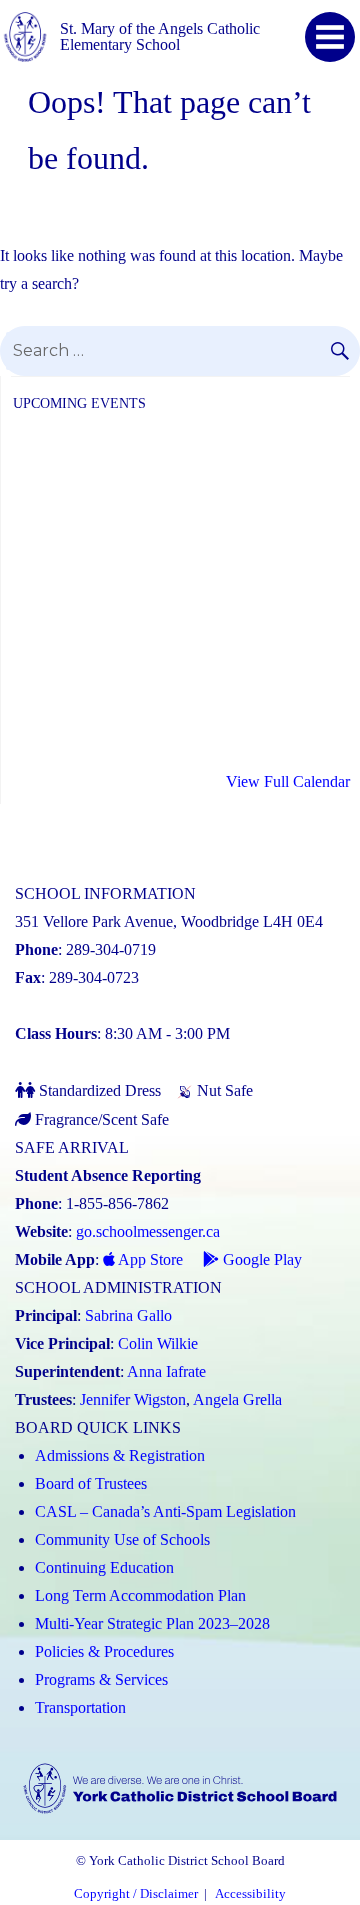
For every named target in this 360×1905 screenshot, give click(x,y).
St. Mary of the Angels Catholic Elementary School (160, 36)
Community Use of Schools (122, 1539)
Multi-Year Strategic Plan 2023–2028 (152, 1623)
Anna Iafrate (166, 1371)
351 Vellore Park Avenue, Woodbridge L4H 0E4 (169, 921)
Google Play (260, 1259)
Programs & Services (101, 1679)
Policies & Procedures (104, 1651)
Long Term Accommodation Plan (140, 1595)
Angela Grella (237, 1399)
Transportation (80, 1707)
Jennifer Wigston (133, 1399)
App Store (149, 1259)
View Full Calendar (288, 781)
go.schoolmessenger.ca (148, 1231)
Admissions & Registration (120, 1455)
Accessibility (250, 1894)
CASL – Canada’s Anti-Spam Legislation (165, 1511)
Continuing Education (104, 1567)
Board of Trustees (91, 1483)
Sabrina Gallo (128, 1315)
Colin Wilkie (158, 1343)
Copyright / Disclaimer (136, 1894)
